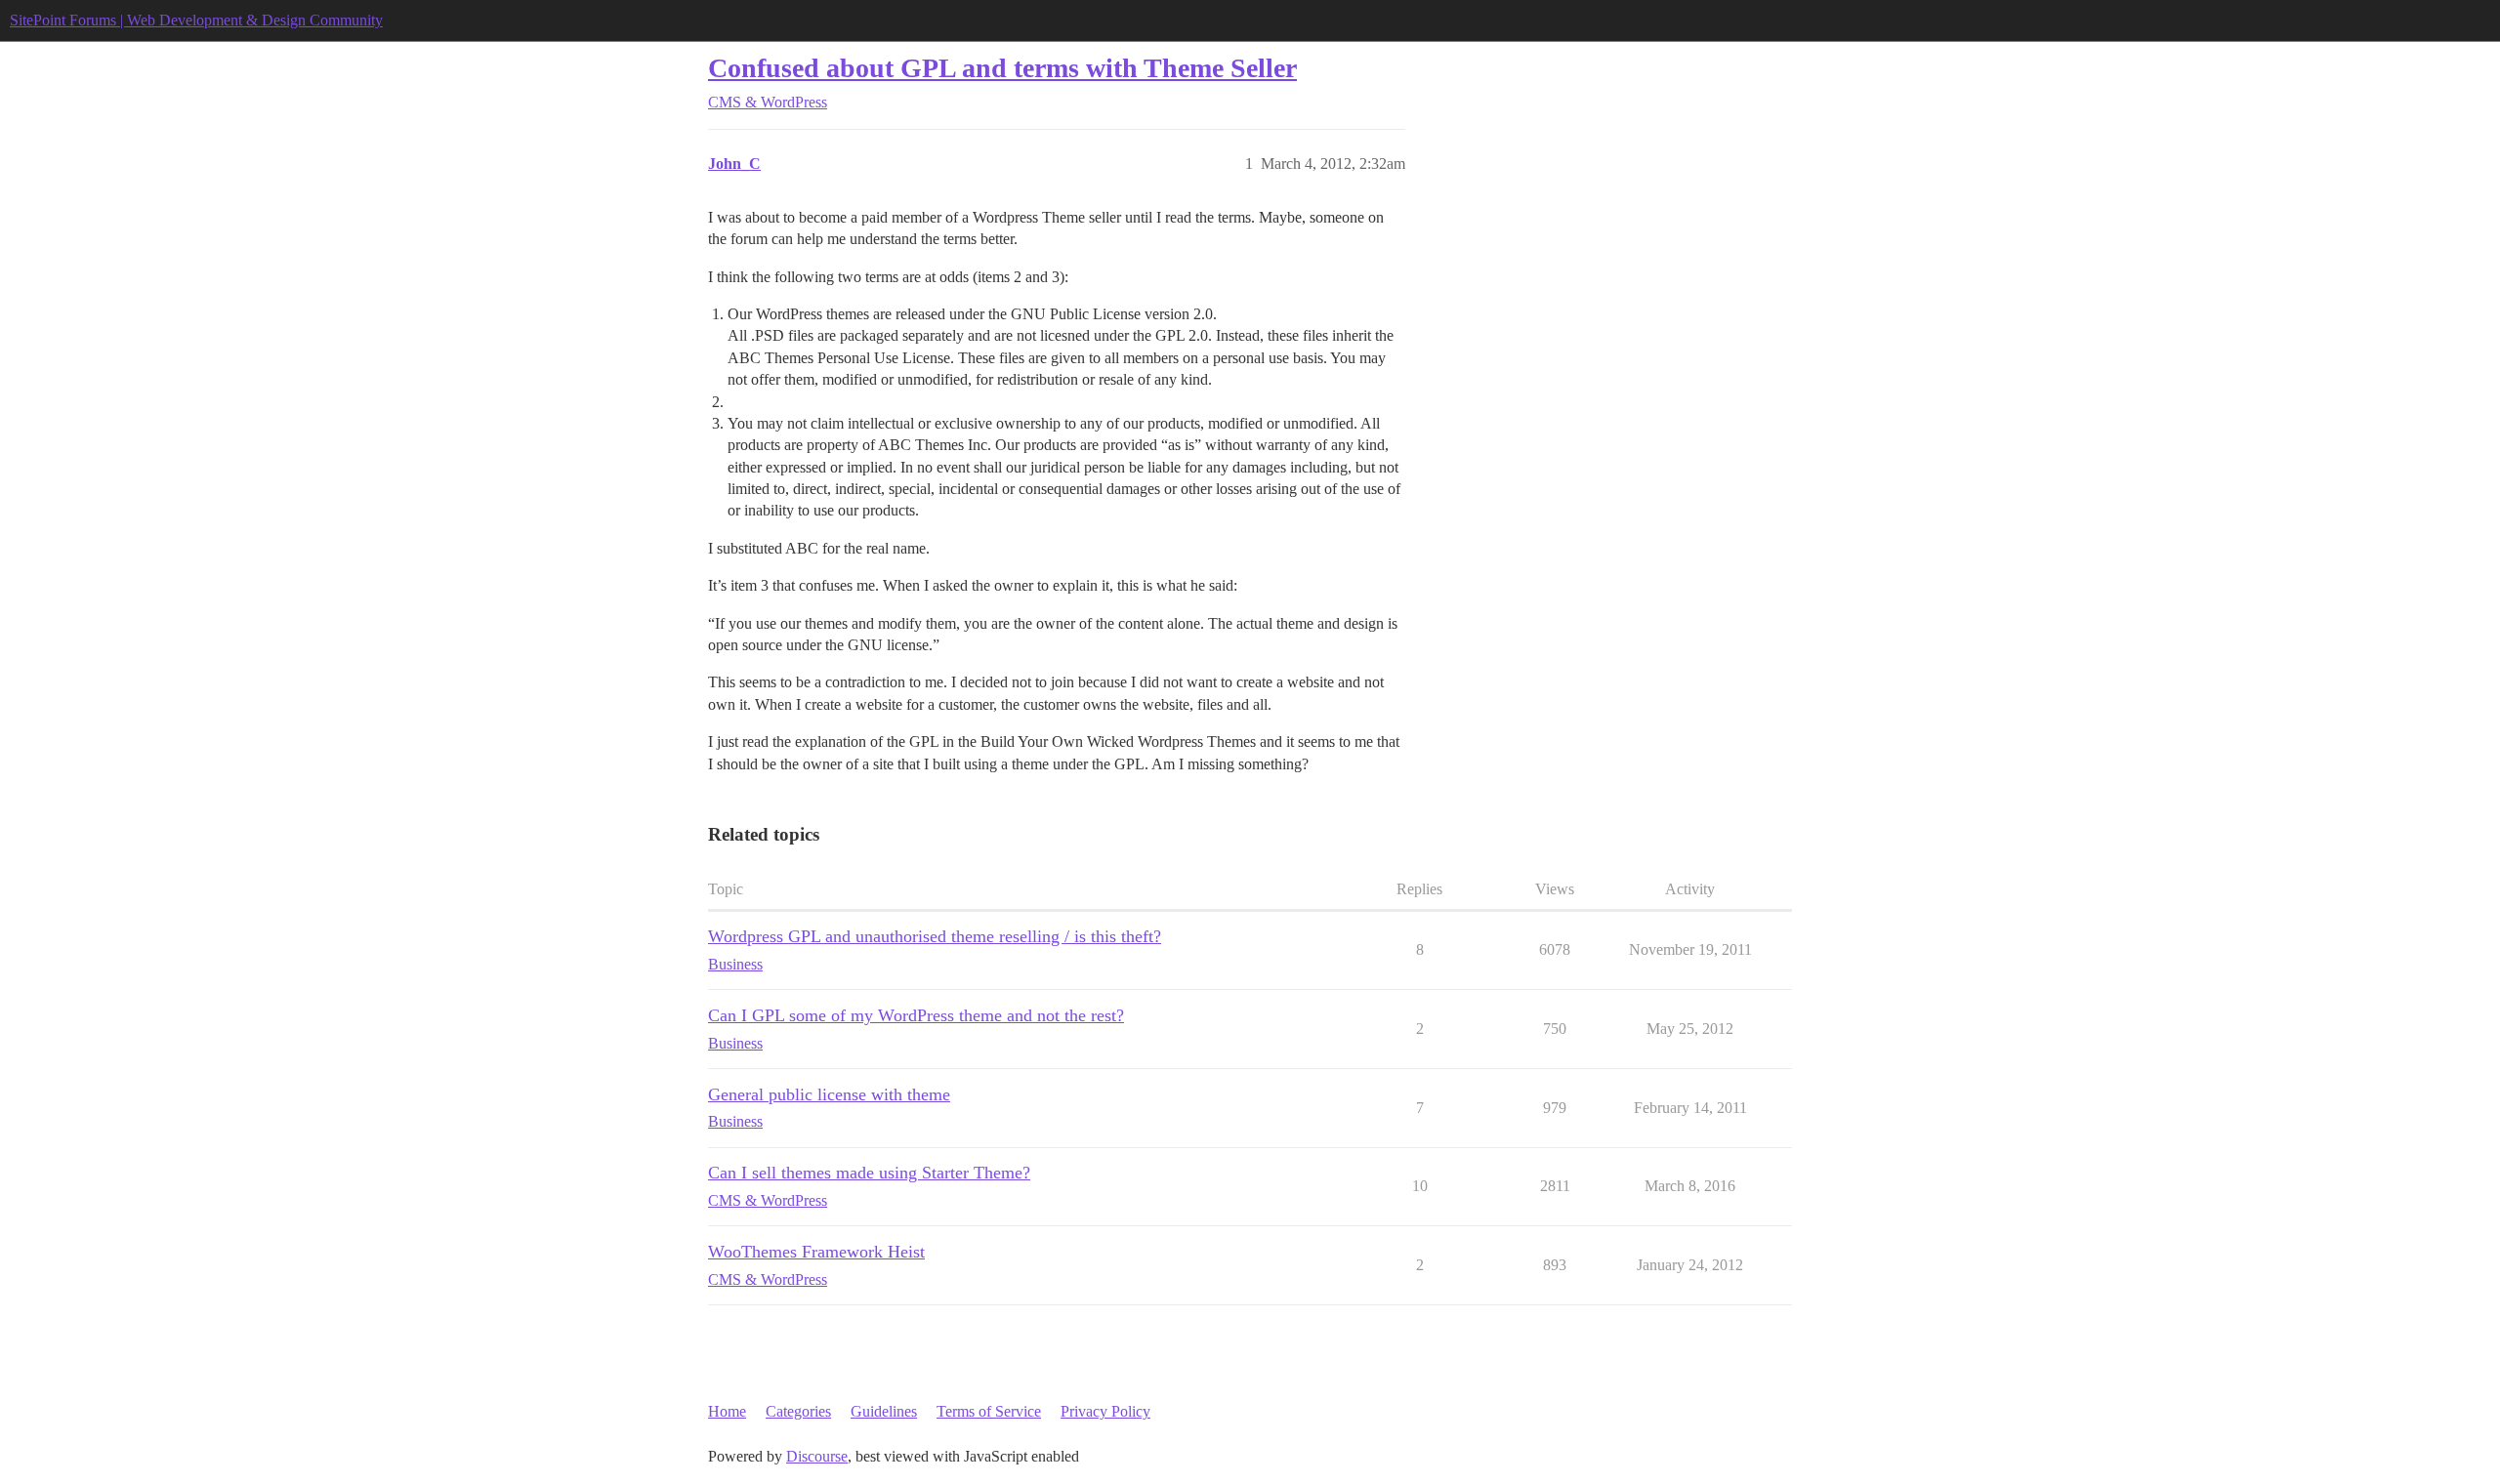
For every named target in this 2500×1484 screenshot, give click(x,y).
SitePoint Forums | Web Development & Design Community (196, 20)
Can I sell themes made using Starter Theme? (869, 1173)
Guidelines (884, 1411)
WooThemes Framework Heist (816, 1252)
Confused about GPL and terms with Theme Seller (1002, 68)
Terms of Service (989, 1411)
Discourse (817, 1456)
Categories (798, 1411)
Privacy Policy (1105, 1411)
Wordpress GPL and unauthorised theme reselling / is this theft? (935, 936)
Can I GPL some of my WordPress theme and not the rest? (916, 1015)
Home (727, 1411)
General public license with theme (829, 1094)
